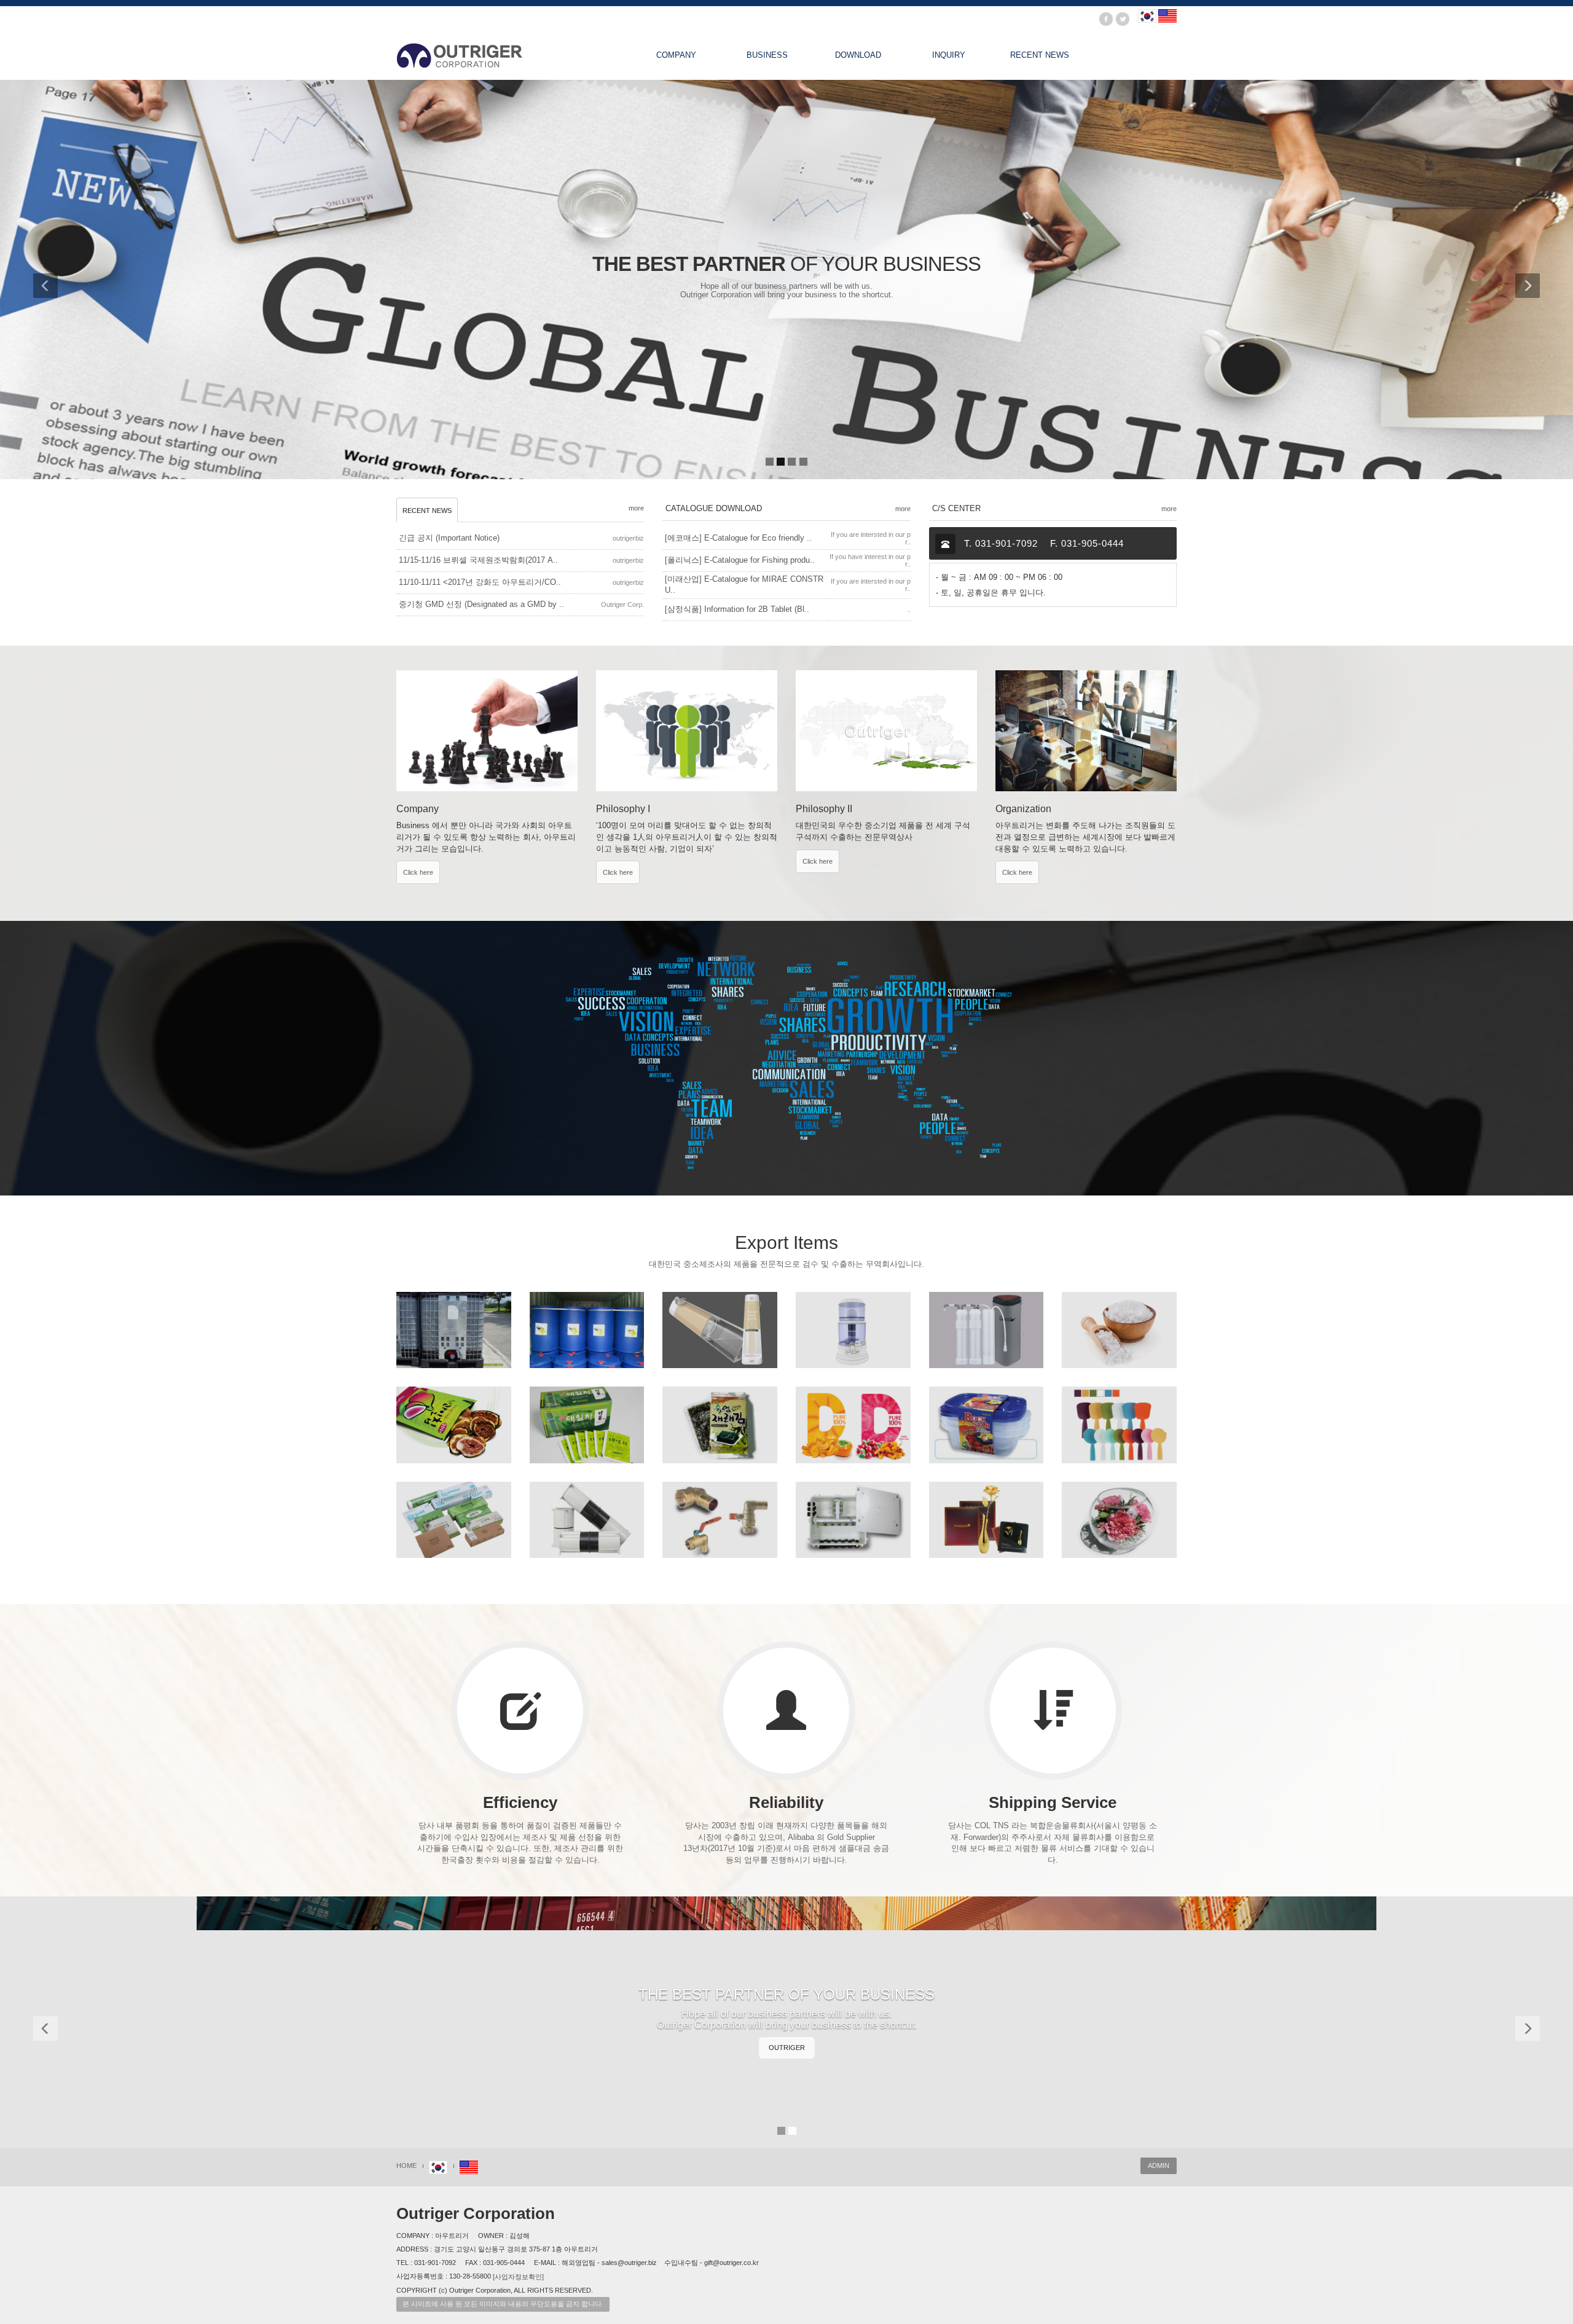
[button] (55, 280)
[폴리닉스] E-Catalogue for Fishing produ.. (740, 560)
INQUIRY (949, 55)
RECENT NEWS (1040, 55)
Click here (418, 872)
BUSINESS (767, 55)
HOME (406, 2166)
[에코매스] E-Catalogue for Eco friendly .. (738, 538)
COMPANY (676, 55)
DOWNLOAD (858, 55)
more (636, 508)
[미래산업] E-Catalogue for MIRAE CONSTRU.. (744, 585)
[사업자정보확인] (518, 2277)
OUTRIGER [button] (787, 2048)
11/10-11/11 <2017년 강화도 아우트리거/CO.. (480, 582)
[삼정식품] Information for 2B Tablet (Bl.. (737, 609)
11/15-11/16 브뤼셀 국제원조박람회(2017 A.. (478, 560)
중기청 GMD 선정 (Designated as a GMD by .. (481, 604)
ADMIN (1159, 2166)
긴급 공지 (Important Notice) (449, 538)
